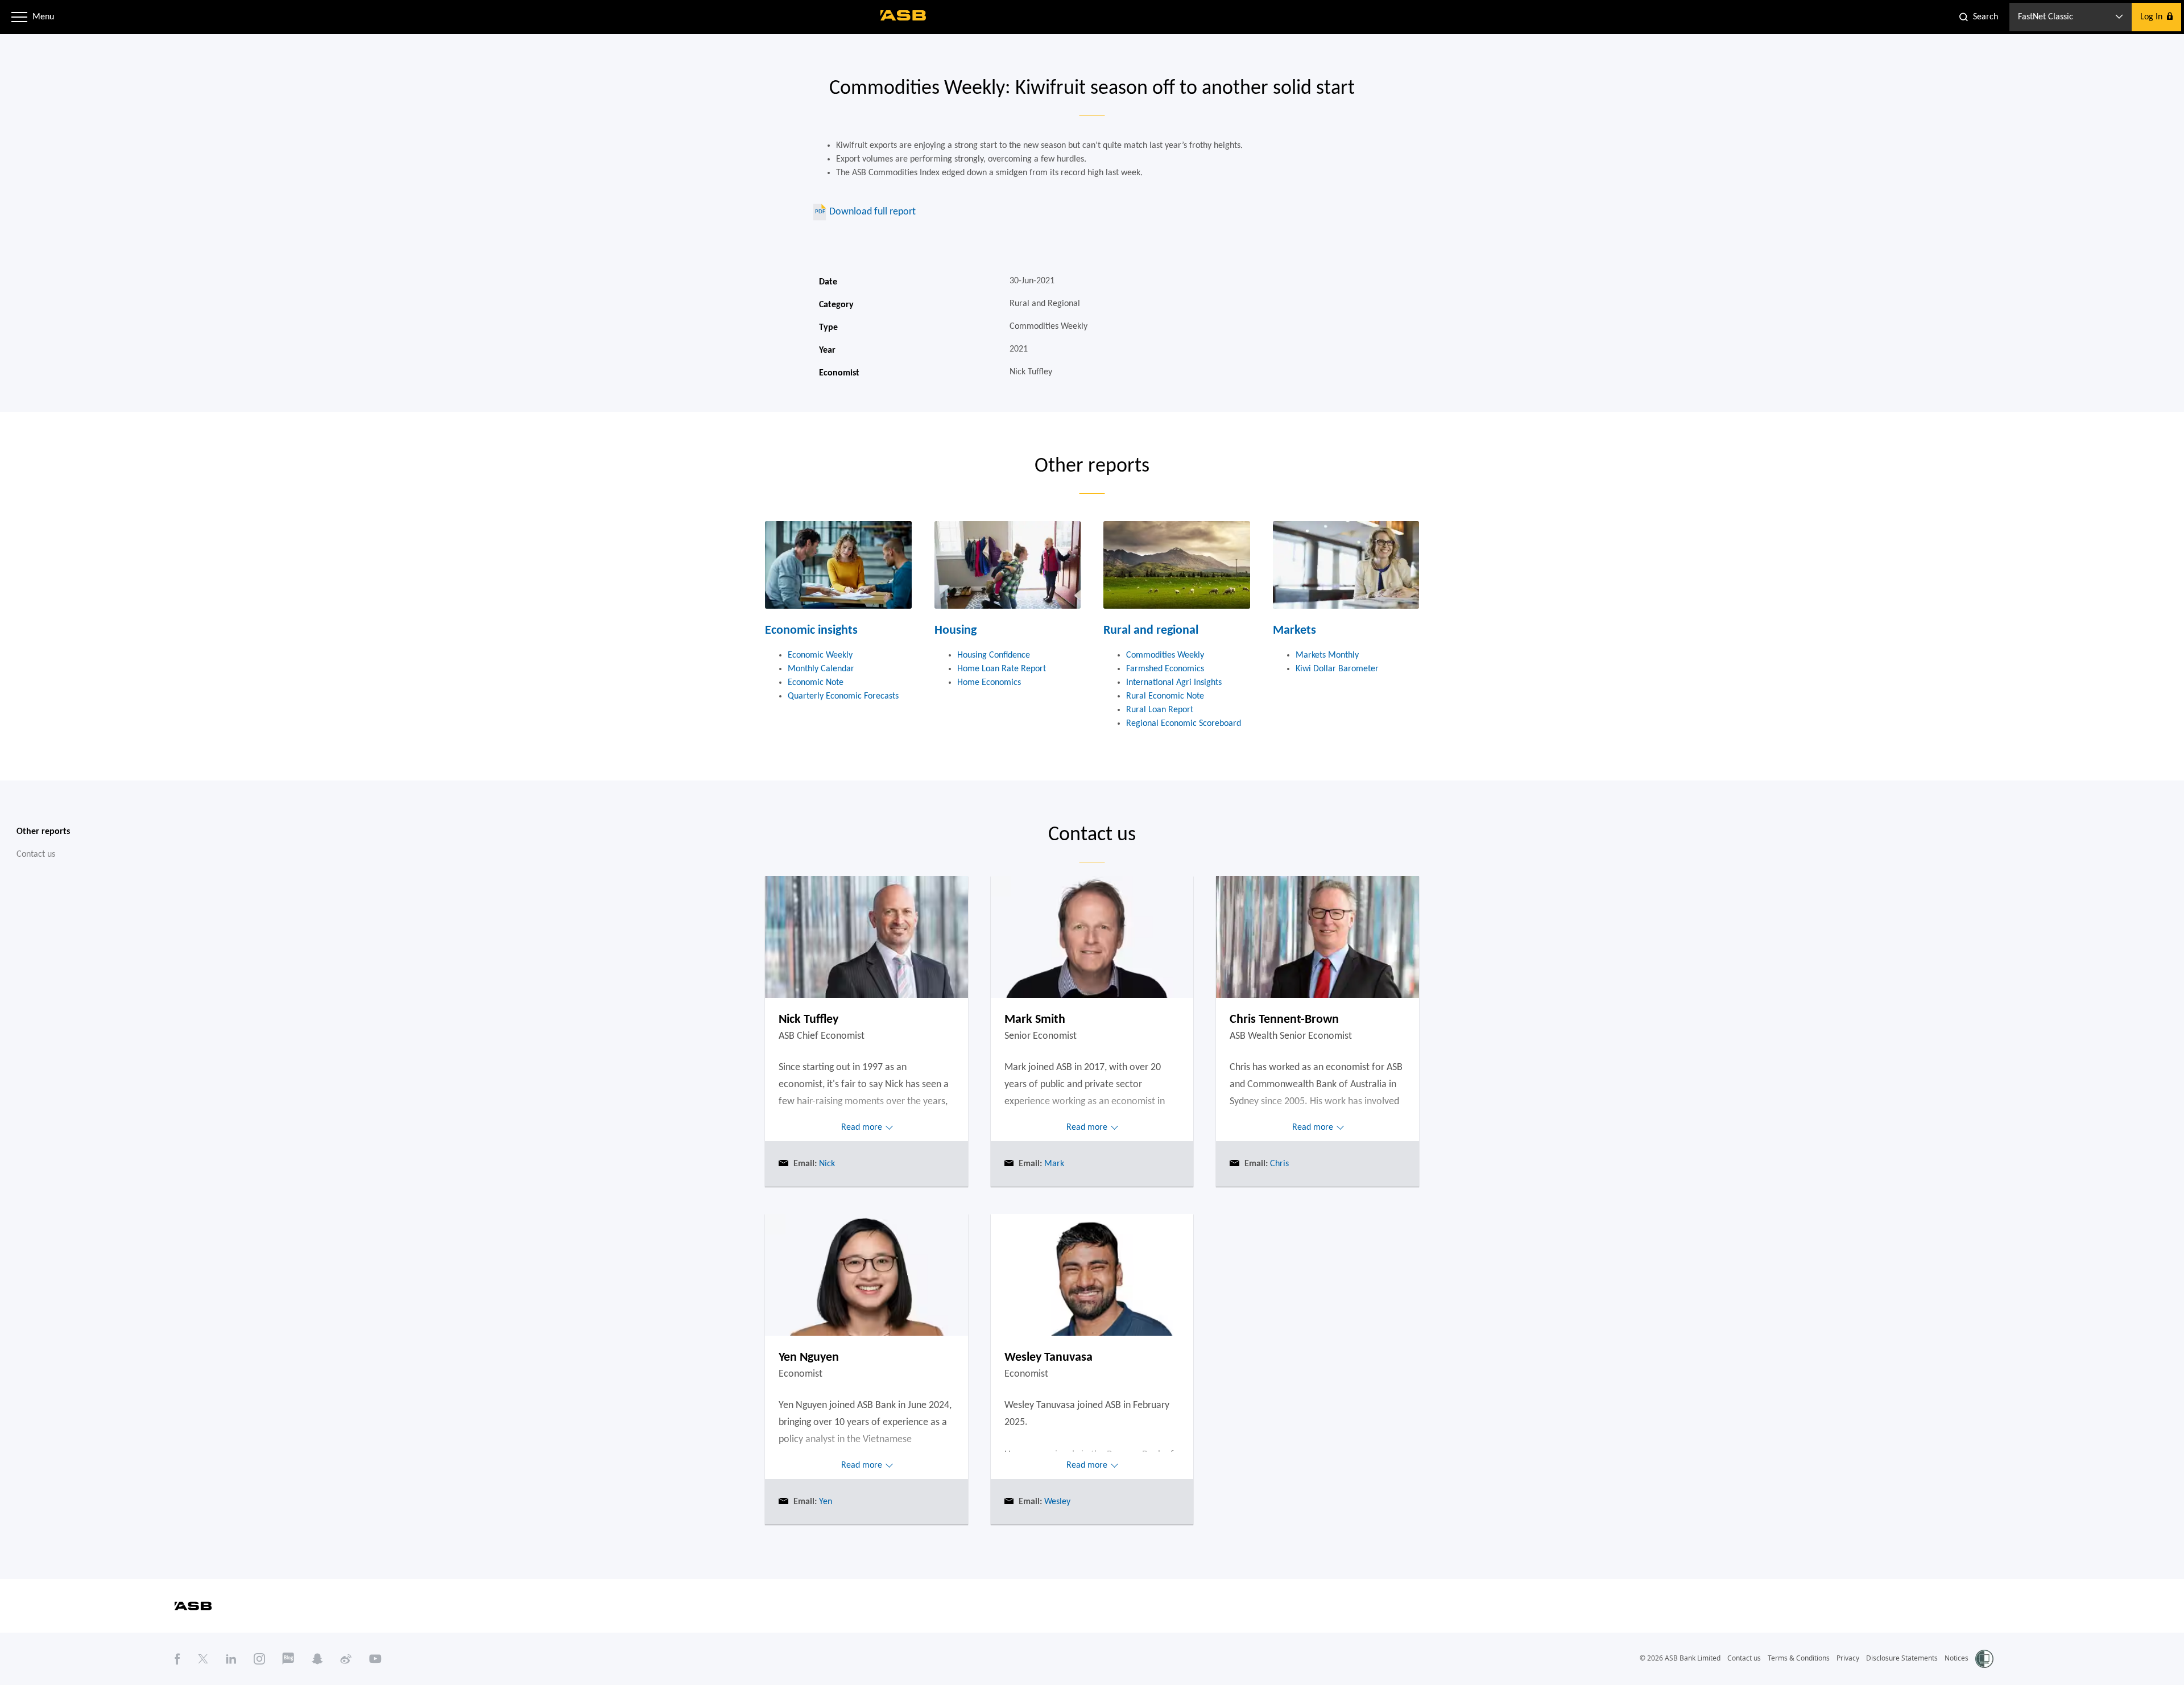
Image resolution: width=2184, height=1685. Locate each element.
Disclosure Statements (1902, 1658)
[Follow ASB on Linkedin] (231, 1659)
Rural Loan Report (1160, 710)
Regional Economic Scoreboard (1184, 724)
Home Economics (989, 683)
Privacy (1848, 1658)
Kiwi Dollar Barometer (1337, 669)
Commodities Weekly (1165, 655)
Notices (1956, 1658)
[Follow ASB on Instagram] (259, 1659)
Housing (955, 631)
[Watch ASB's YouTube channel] (375, 1659)
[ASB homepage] (903, 15)
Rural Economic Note (1165, 696)
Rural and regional (1151, 631)
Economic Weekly (820, 655)
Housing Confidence (994, 655)
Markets (1294, 631)
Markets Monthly (1327, 655)
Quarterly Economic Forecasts (843, 696)
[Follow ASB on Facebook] (177, 1659)
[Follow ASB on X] (203, 1659)
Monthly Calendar (821, 669)
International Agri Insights (1174, 683)
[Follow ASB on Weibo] (346, 1659)
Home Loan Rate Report (1002, 669)
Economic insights (811, 631)
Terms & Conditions (1799, 1658)
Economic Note (816, 683)
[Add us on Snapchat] (317, 1659)
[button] (19, 17)
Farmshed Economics (1165, 669)
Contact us (36, 854)
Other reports (43, 832)
